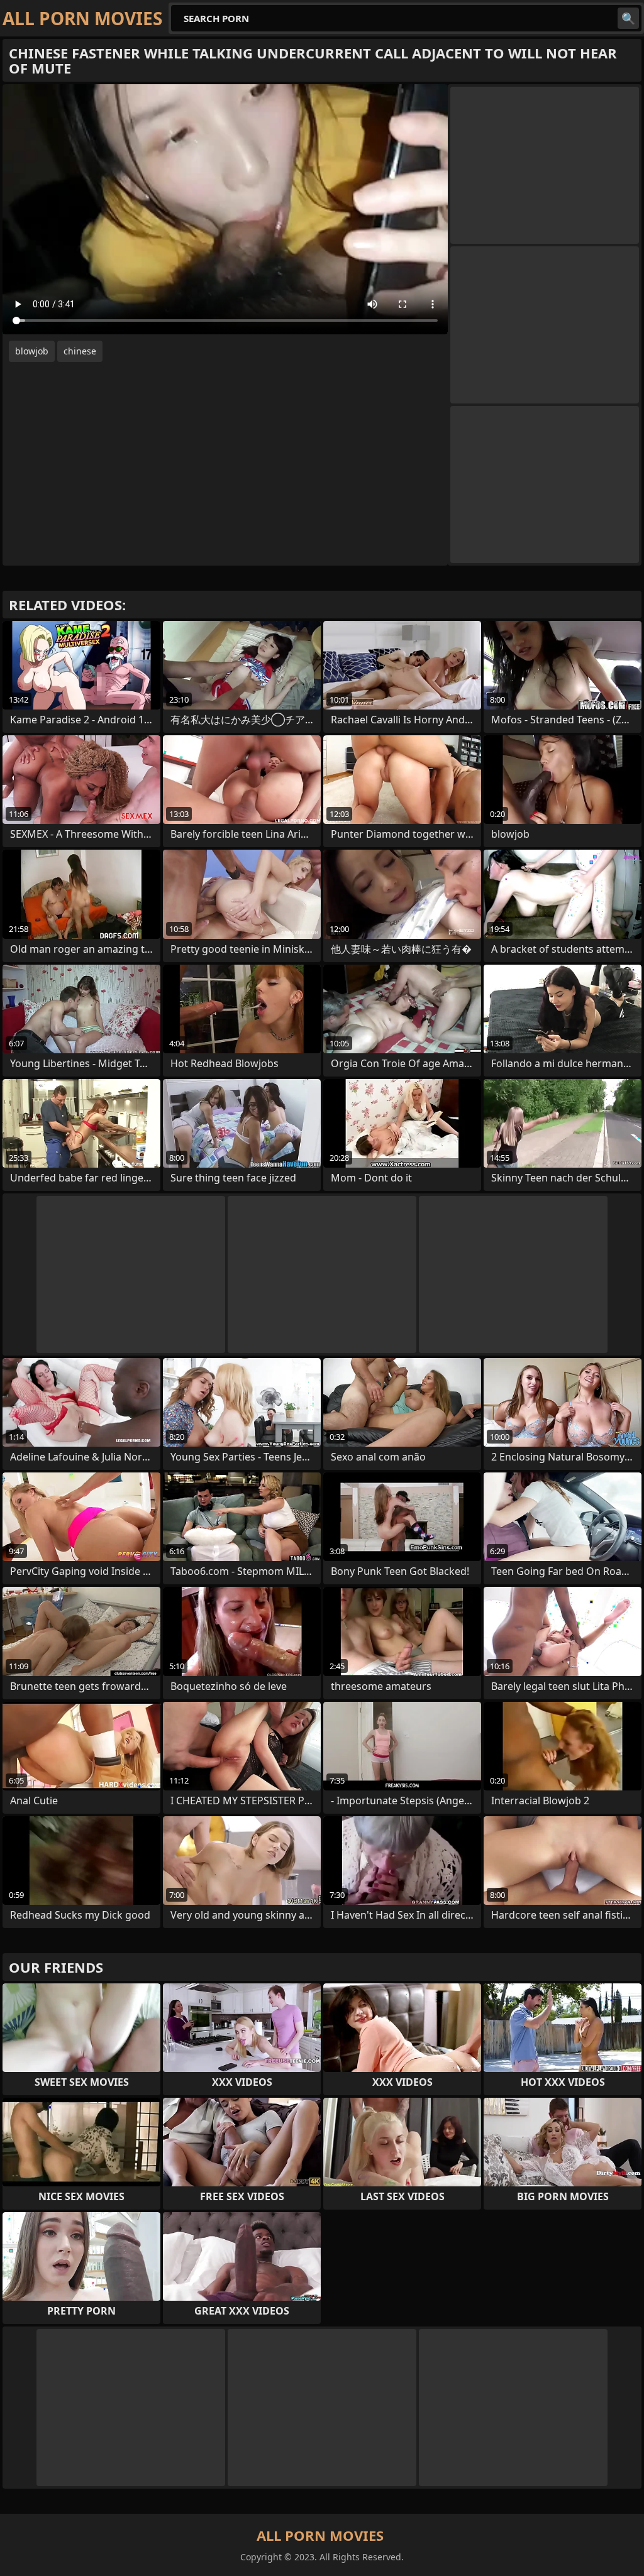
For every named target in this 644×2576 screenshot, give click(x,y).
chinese (80, 351)
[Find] (628, 18)
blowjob (32, 351)
